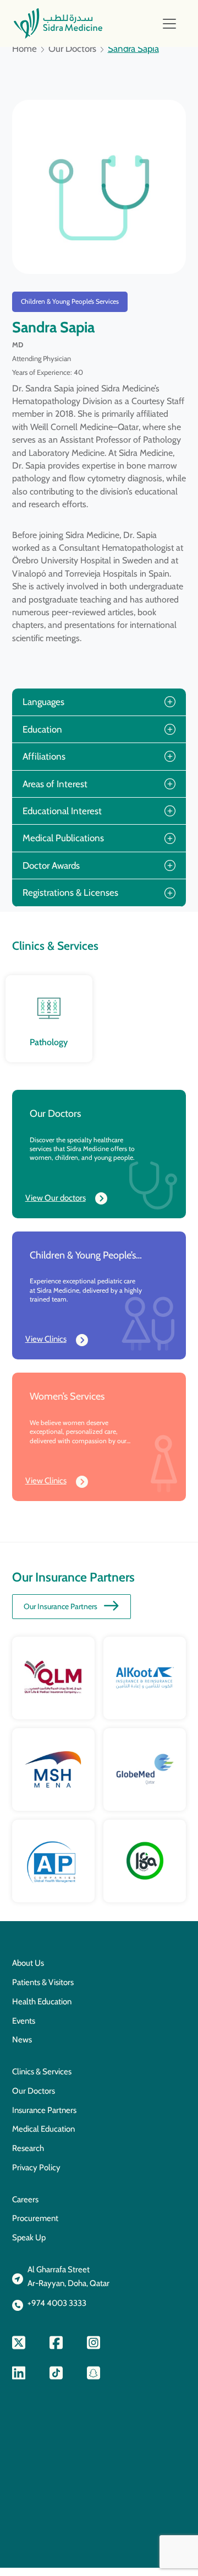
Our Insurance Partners (61, 1606)
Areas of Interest (55, 784)
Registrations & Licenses (70, 892)
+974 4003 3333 (57, 2303)
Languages (43, 702)
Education (42, 729)
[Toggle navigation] (169, 24)
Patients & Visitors (43, 1982)
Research (28, 2148)
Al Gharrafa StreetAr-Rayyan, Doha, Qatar (68, 2276)
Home (24, 49)
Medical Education (43, 2129)
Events (24, 2021)
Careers (25, 2199)
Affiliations (44, 756)
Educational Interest (62, 811)
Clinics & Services (42, 2072)
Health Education (42, 2002)
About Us (28, 1963)
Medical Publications (63, 838)
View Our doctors (56, 1198)
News (22, 2040)
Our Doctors (72, 49)
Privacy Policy (36, 2168)
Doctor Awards (51, 865)
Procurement (35, 2218)
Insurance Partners (44, 2110)
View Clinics (46, 1339)
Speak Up (29, 2238)
